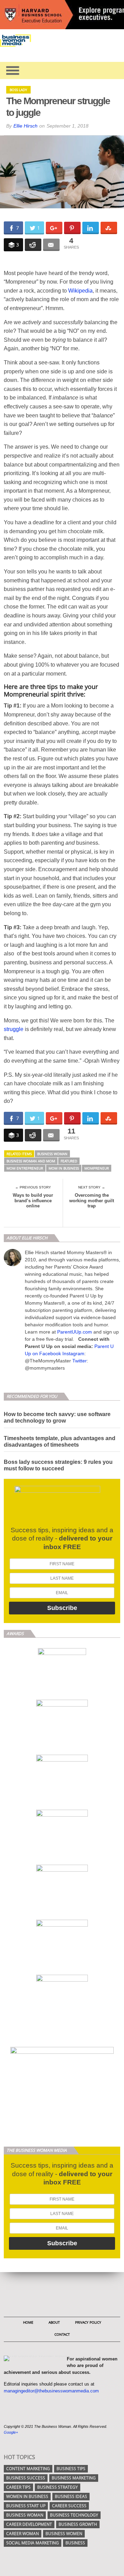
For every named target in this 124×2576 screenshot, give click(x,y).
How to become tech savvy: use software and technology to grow (57, 1417)
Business (75, 2543)
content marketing (28, 2469)
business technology (74, 2515)
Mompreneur (97, 1168)
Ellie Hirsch (25, 126)
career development (29, 2524)
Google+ (11, 2432)
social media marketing (33, 2543)
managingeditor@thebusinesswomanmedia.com (51, 2391)
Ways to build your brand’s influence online (33, 1201)
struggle (14, 1029)
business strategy (58, 2487)
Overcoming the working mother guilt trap (92, 1201)
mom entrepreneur (25, 1168)
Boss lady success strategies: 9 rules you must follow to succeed (58, 1465)
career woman (23, 2534)
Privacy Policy (88, 2322)
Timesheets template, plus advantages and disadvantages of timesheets (60, 1442)
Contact (62, 2334)
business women (64, 2534)
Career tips (18, 2487)
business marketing (74, 2478)
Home (28, 2322)
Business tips (71, 2469)
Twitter (80, 1361)
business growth (78, 2524)
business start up (26, 2506)
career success (69, 2506)
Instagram (73, 1353)
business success (26, 2478)
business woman (52, 1154)
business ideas (71, 2496)
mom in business (64, 1168)
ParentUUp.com (75, 1332)
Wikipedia (80, 291)
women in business (27, 2496)
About (54, 2322)
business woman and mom (31, 1161)
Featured (69, 1161)
